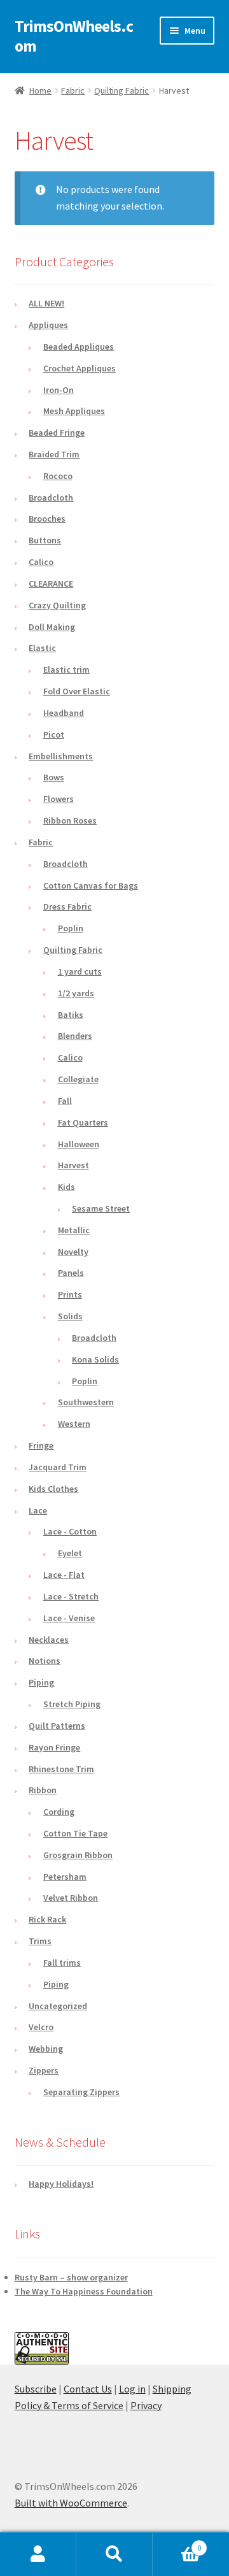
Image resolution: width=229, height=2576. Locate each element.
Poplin (71, 928)
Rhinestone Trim (61, 1769)
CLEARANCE (51, 583)
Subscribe (36, 2389)
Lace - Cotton (70, 1531)
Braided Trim (54, 454)
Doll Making (52, 627)
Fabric (73, 90)
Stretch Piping (72, 1704)
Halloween (79, 1144)
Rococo (58, 476)
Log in (132, 2389)
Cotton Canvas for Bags (91, 885)
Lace (38, 1510)
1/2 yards (76, 993)
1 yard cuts (80, 971)
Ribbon (43, 1790)
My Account (38, 2554)
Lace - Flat (64, 1575)
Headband (64, 713)
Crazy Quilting (57, 605)
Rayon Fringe (54, 1747)
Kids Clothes (53, 1489)
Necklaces (49, 1640)
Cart (177, 2543)
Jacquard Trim (58, 1467)
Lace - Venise (69, 1618)
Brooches (47, 519)
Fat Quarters (83, 1122)
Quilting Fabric (121, 90)
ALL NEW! (46, 303)
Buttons (45, 540)
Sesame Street (101, 1208)
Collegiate (78, 1079)
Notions (45, 1661)
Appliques (48, 325)
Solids (70, 1316)
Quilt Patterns (57, 1726)
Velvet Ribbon (71, 1898)
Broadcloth (51, 497)
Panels (71, 1273)
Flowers (59, 799)
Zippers (44, 2070)
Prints (70, 1294)
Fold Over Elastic (77, 691)
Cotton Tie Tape (75, 1833)
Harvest (73, 1165)
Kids (66, 1187)
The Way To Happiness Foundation (84, 2291)
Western (74, 1424)
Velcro (41, 2027)
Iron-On (59, 390)
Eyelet (70, 1553)
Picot (54, 734)
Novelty (73, 1252)
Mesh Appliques (74, 411)
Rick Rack (47, 1919)
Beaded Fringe (57, 433)
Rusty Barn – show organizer (71, 2277)
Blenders (75, 1036)
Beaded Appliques (79, 347)
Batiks (71, 1015)
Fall (65, 1101)
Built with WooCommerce (71, 2503)
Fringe (41, 1445)
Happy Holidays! (61, 2184)
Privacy (146, 2405)
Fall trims (62, 1963)
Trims (40, 1941)
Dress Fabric (67, 906)
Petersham (65, 1877)
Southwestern (86, 1402)
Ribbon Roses (70, 820)
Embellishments (61, 756)
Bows (54, 777)
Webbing (46, 2049)
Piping (41, 1682)
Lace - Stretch (71, 1596)
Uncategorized (58, 2006)
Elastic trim (66, 669)
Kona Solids (95, 1359)
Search (114, 2554)
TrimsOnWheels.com (74, 36)
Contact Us (88, 2389)
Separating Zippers (81, 2092)
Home (40, 90)
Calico (41, 562)
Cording (59, 1812)
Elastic (42, 648)
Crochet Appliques (80, 368)
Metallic (74, 1230)
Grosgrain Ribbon (78, 1855)
